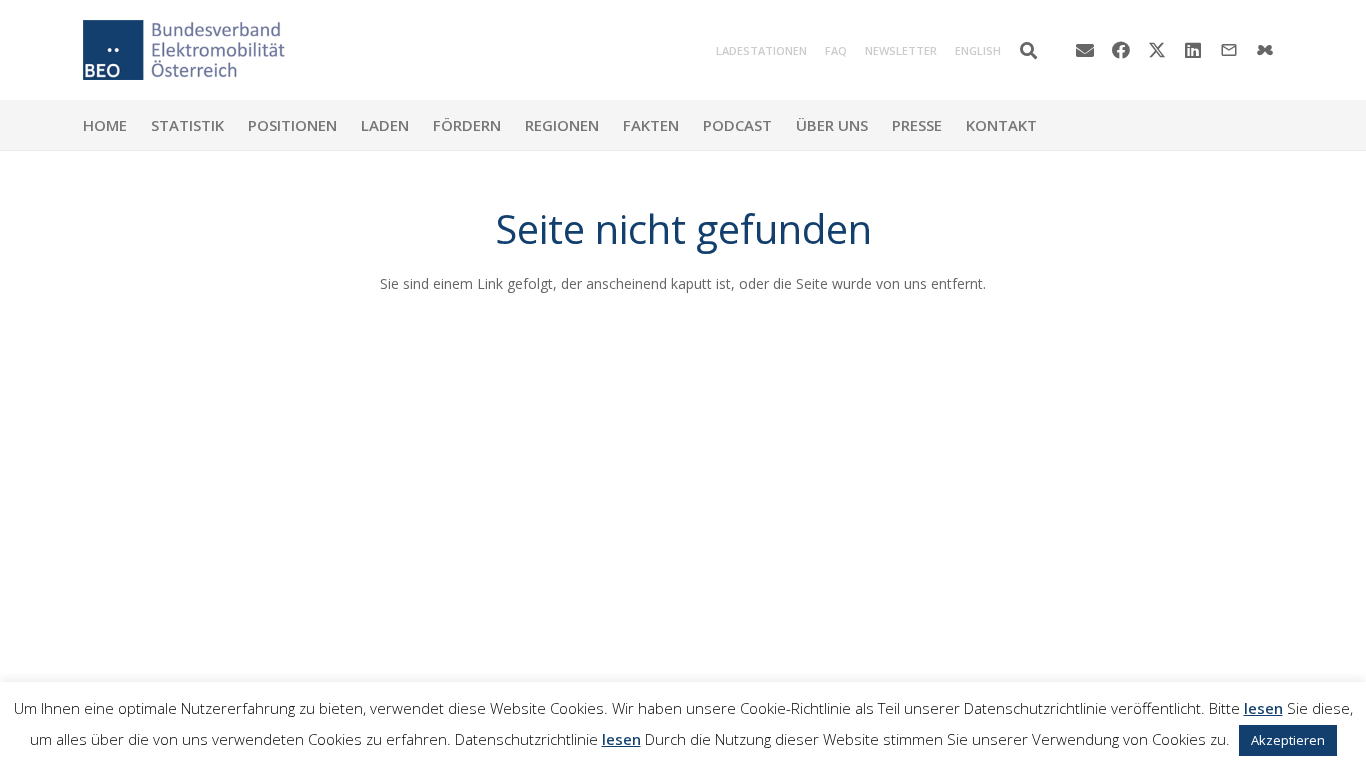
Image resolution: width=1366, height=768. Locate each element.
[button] (1028, 50)
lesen (1263, 708)
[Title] (1265, 50)
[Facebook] (1121, 50)
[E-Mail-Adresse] (1085, 50)
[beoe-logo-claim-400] (184, 50)
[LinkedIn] (1193, 50)
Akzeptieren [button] (1288, 740)
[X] (1157, 50)
